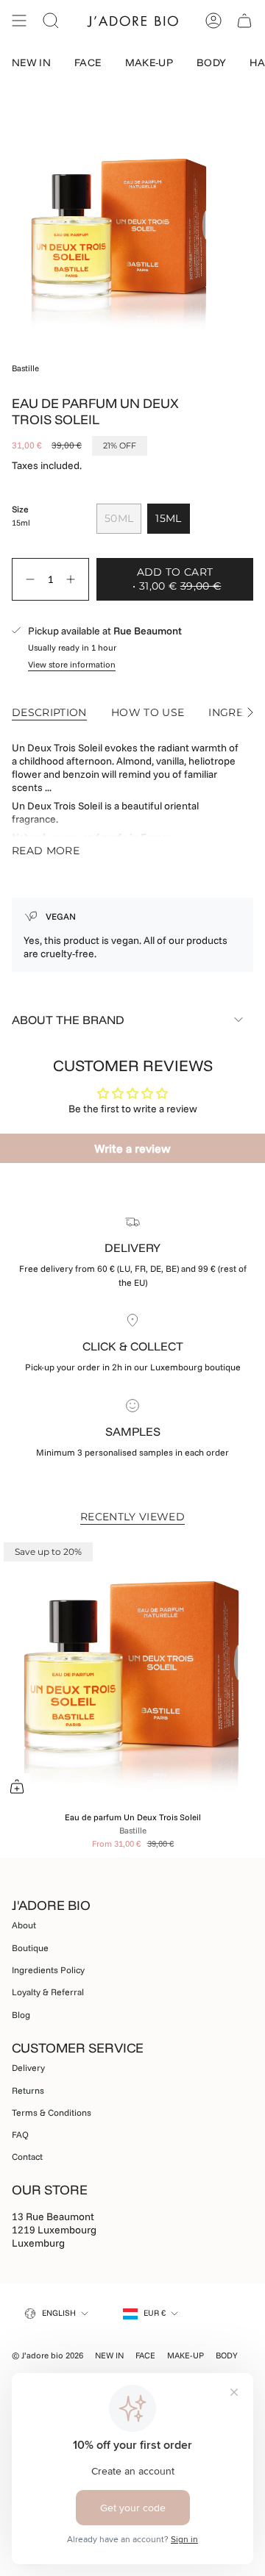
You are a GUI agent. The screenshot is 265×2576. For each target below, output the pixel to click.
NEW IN (109, 2355)
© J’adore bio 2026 (47, 2355)
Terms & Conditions (52, 2112)
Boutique (30, 1948)
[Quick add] (17, 1786)
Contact (27, 2157)
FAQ (20, 2135)
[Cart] (244, 21)
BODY (227, 2355)
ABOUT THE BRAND (68, 1020)
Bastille (25, 368)
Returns (28, 2090)
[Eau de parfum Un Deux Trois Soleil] (132, 1671)
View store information (72, 664)
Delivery (28, 2068)
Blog (21, 2015)
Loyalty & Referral (48, 1992)
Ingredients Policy (48, 1970)
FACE (145, 2355)
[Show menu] (19, 21)
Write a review (132, 1148)
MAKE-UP (185, 2355)
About (24, 1925)
